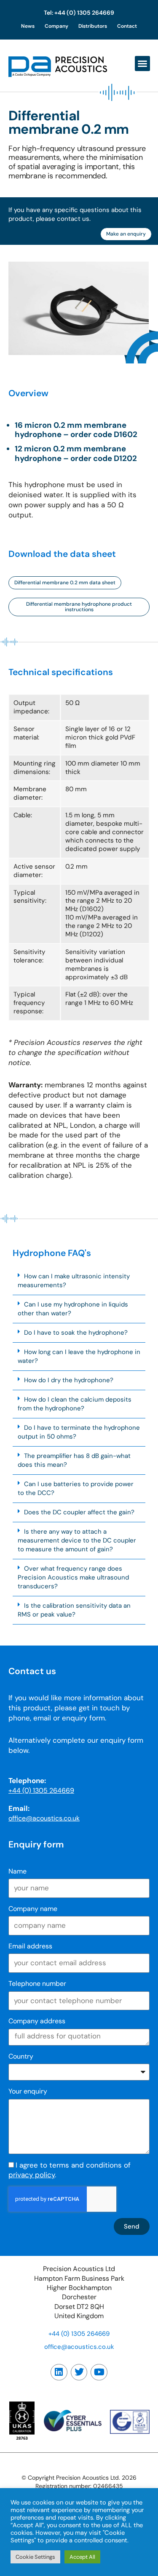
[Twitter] (79, 2372)
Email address (30, 1946)
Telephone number (37, 1984)
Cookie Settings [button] (35, 2557)
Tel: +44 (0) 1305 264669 (79, 13)
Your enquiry (28, 2091)
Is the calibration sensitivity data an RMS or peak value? (74, 1610)
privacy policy (32, 2175)
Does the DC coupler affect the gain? (79, 1512)
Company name (33, 1909)
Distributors (93, 26)
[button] (142, 64)
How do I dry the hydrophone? (69, 1380)
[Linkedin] (59, 2372)
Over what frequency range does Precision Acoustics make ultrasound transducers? (73, 1577)
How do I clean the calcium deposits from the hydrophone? (75, 1404)
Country (21, 2056)
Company (56, 26)
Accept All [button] (82, 2557)
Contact (127, 26)
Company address (37, 2021)
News (28, 26)
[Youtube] (99, 2372)
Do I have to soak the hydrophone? (76, 1333)
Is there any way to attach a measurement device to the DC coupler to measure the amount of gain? (77, 1540)
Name (17, 1871)
